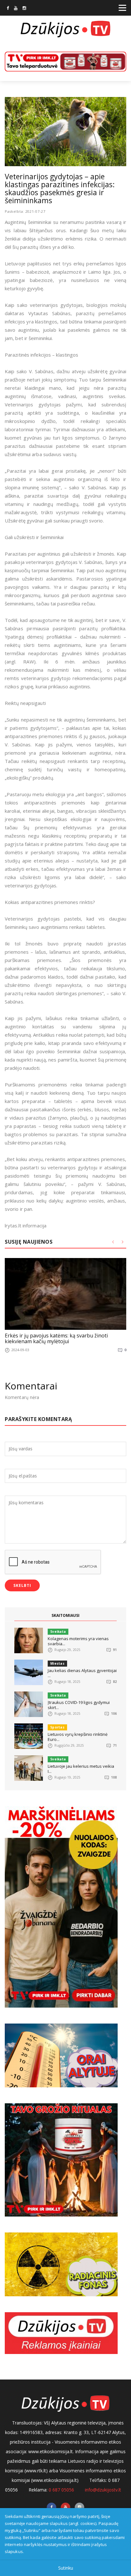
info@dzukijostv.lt (103, 2490)
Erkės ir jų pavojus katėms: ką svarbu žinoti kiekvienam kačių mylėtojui (56, 1338)
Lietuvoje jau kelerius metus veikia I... (81, 1769)
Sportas (57, 1727)
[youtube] (16, 9)
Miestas (57, 1663)
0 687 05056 (61, 2490)
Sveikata (58, 1632)
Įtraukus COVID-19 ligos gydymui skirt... (79, 1705)
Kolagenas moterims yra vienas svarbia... (78, 1641)
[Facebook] (8, 9)
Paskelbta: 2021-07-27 (25, 211)
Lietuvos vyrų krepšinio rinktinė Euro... (78, 1737)
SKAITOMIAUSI (65, 1615)
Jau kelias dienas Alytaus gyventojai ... (82, 1673)
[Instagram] (24, 9)
